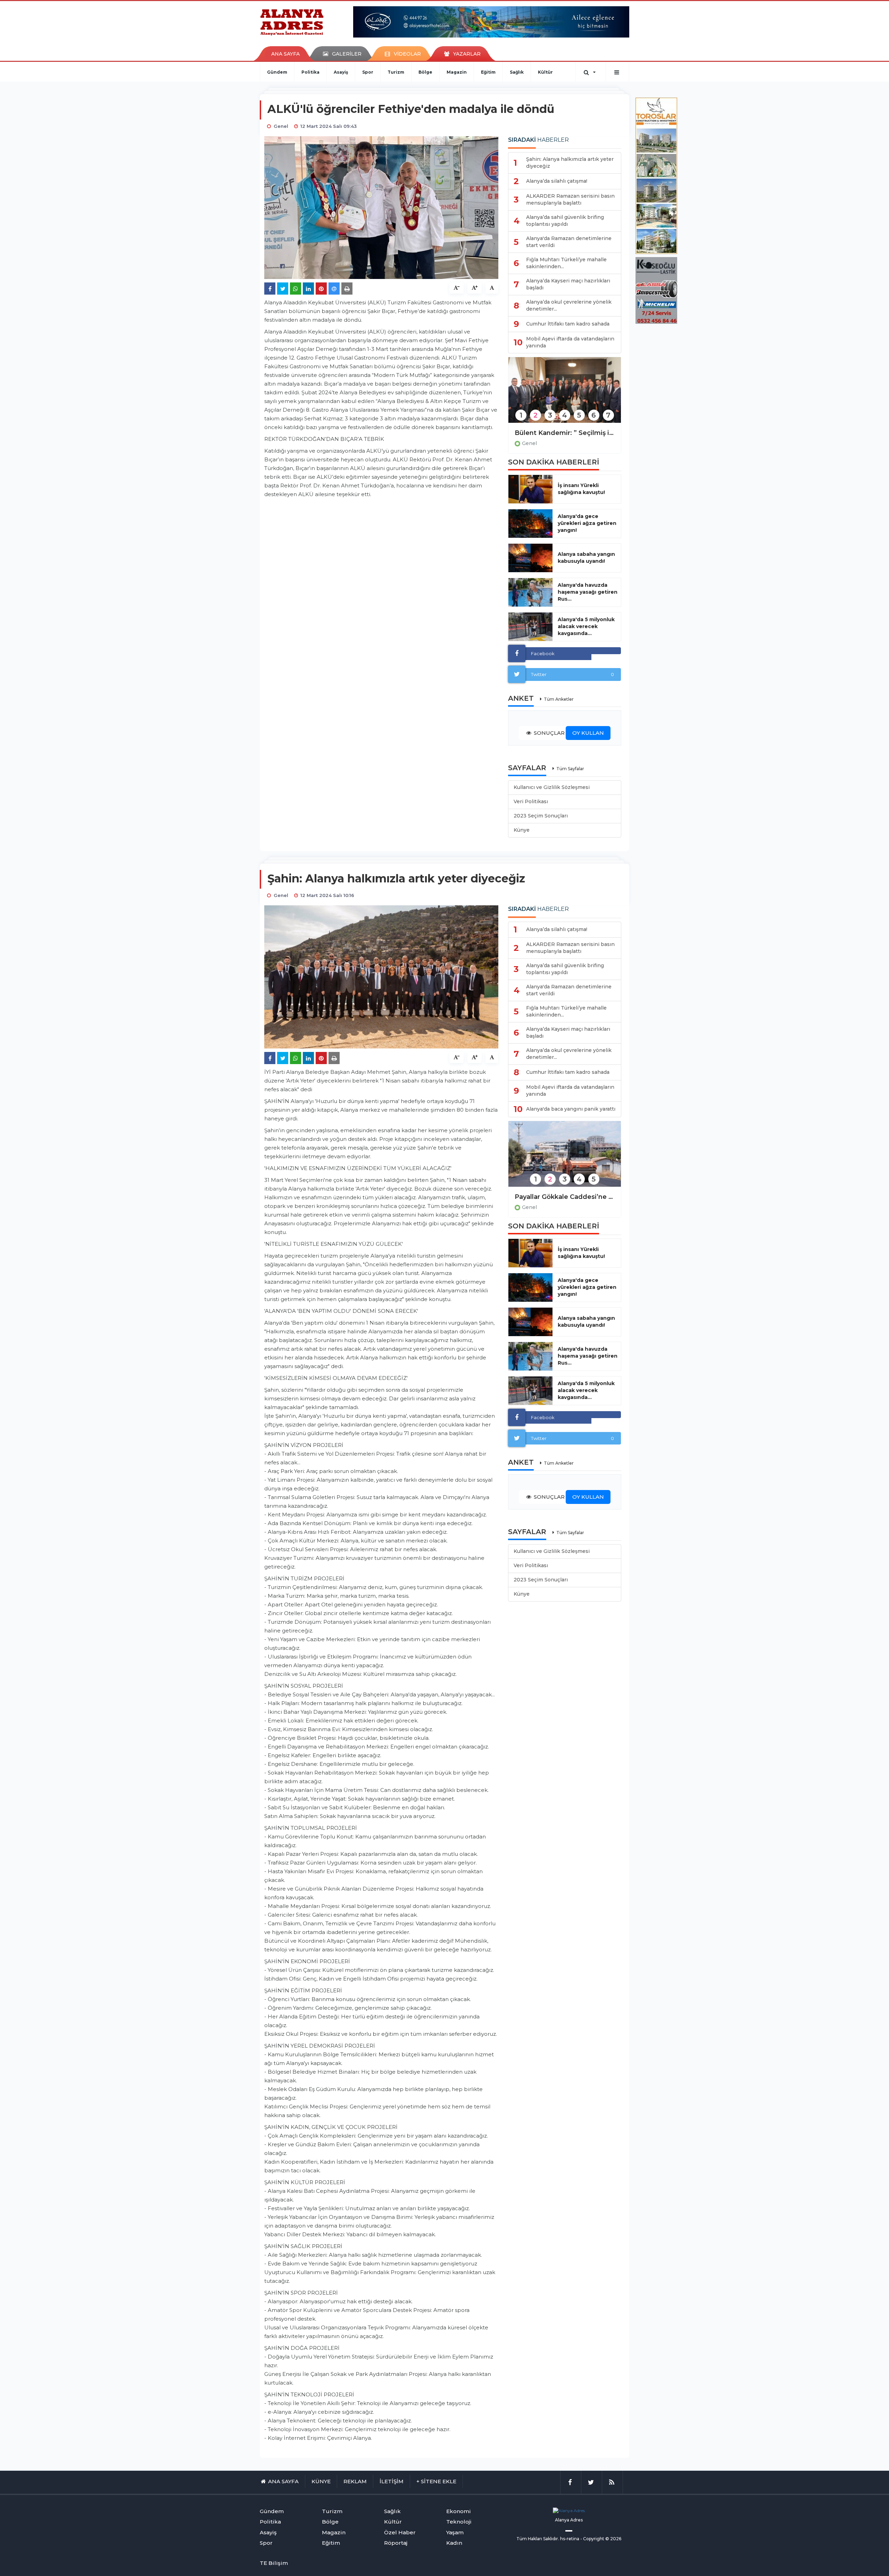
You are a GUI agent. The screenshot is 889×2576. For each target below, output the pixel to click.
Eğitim (488, 72)
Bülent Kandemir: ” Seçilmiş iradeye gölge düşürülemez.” (565, 433)
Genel (529, 443)
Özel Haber (400, 2532)
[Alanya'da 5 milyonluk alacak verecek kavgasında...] (530, 627)
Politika (310, 72)
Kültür (545, 72)
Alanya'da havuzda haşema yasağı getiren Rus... (588, 592)
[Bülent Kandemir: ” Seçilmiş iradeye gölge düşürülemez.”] (565, 394)
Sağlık (517, 72)
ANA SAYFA (285, 54)
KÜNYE (321, 2481)
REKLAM (355, 2481)
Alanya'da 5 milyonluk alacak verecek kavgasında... (586, 626)
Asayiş (341, 72)
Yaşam (455, 2532)
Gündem (277, 72)
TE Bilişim (274, 2563)
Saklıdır (551, 2539)
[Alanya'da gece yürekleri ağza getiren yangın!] (530, 524)
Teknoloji (459, 2522)
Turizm (396, 72)
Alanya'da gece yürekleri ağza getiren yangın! (587, 523)
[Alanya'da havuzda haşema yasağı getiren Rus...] (530, 592)
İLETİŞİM (392, 2481)
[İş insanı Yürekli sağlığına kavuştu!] (530, 489)
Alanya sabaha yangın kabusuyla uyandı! (586, 558)
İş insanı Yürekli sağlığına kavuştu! (581, 489)
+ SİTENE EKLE (436, 2481)
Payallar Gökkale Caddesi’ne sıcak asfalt (565, 1197)
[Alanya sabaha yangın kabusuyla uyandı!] (530, 558)
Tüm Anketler (559, 699)
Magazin (457, 72)
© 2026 (613, 2539)
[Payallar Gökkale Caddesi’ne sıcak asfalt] (565, 1158)
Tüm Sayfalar (570, 769)
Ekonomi (459, 2511)
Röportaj (396, 2543)
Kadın (454, 2543)
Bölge (425, 72)
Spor (368, 72)
